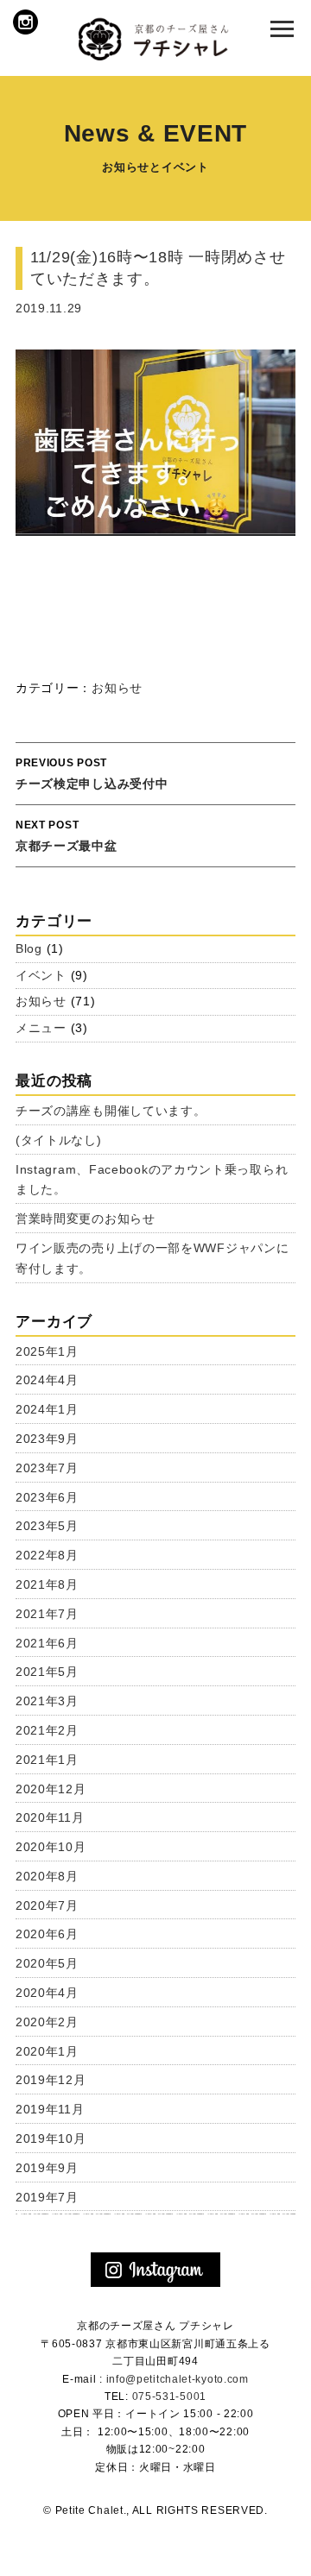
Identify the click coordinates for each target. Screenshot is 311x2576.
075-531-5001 (169, 2396)
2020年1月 (47, 2051)
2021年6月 (47, 1643)
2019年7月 (47, 2197)
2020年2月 (47, 2022)
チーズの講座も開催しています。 (111, 1111)
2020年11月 (50, 1817)
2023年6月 (47, 1497)
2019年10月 (51, 2138)
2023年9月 (47, 1439)
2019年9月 (47, 2168)
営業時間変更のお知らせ (86, 1219)
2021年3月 (47, 1701)
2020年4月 (47, 1993)
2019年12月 (51, 2080)
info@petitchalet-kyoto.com (178, 2379)
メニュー (41, 1028)
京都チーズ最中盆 (67, 836)
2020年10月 (51, 1847)
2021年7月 (47, 1614)
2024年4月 (47, 1380)
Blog (29, 948)
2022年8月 (47, 1555)
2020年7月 (47, 1905)
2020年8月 (47, 1876)
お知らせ (117, 688)
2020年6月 (47, 1934)
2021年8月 (47, 1584)
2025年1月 (47, 1351)
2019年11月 (50, 2109)
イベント (41, 975)
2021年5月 (47, 1672)
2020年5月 (47, 1963)
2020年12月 (51, 1789)
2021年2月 (47, 1730)
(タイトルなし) (59, 1140)
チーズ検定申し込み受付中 (92, 774)
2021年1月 (47, 1760)
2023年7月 (47, 1468)
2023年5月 (47, 1526)
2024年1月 (47, 1409)
